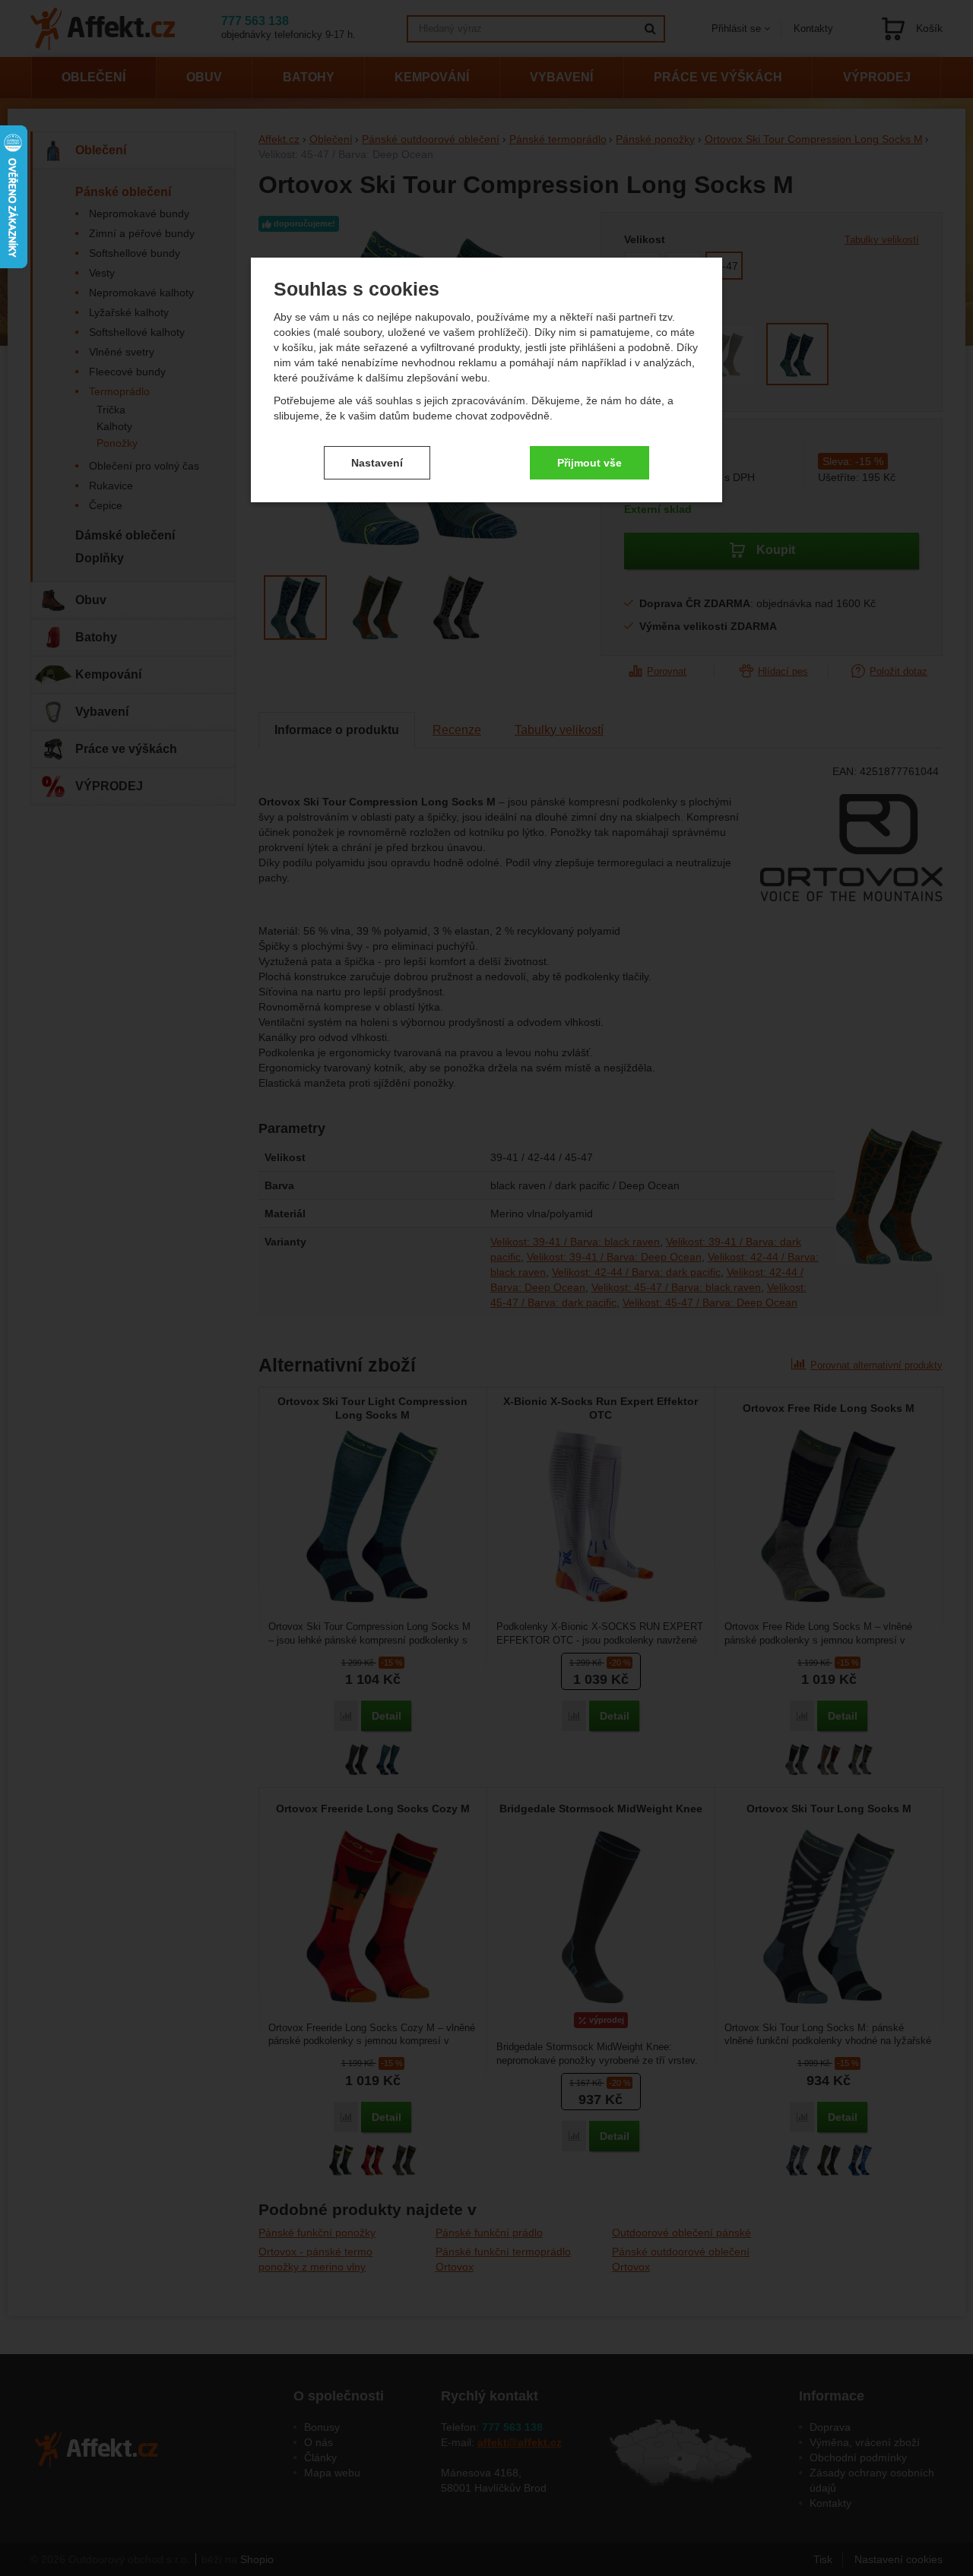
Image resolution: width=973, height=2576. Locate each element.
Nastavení (377, 463)
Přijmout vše (590, 463)
